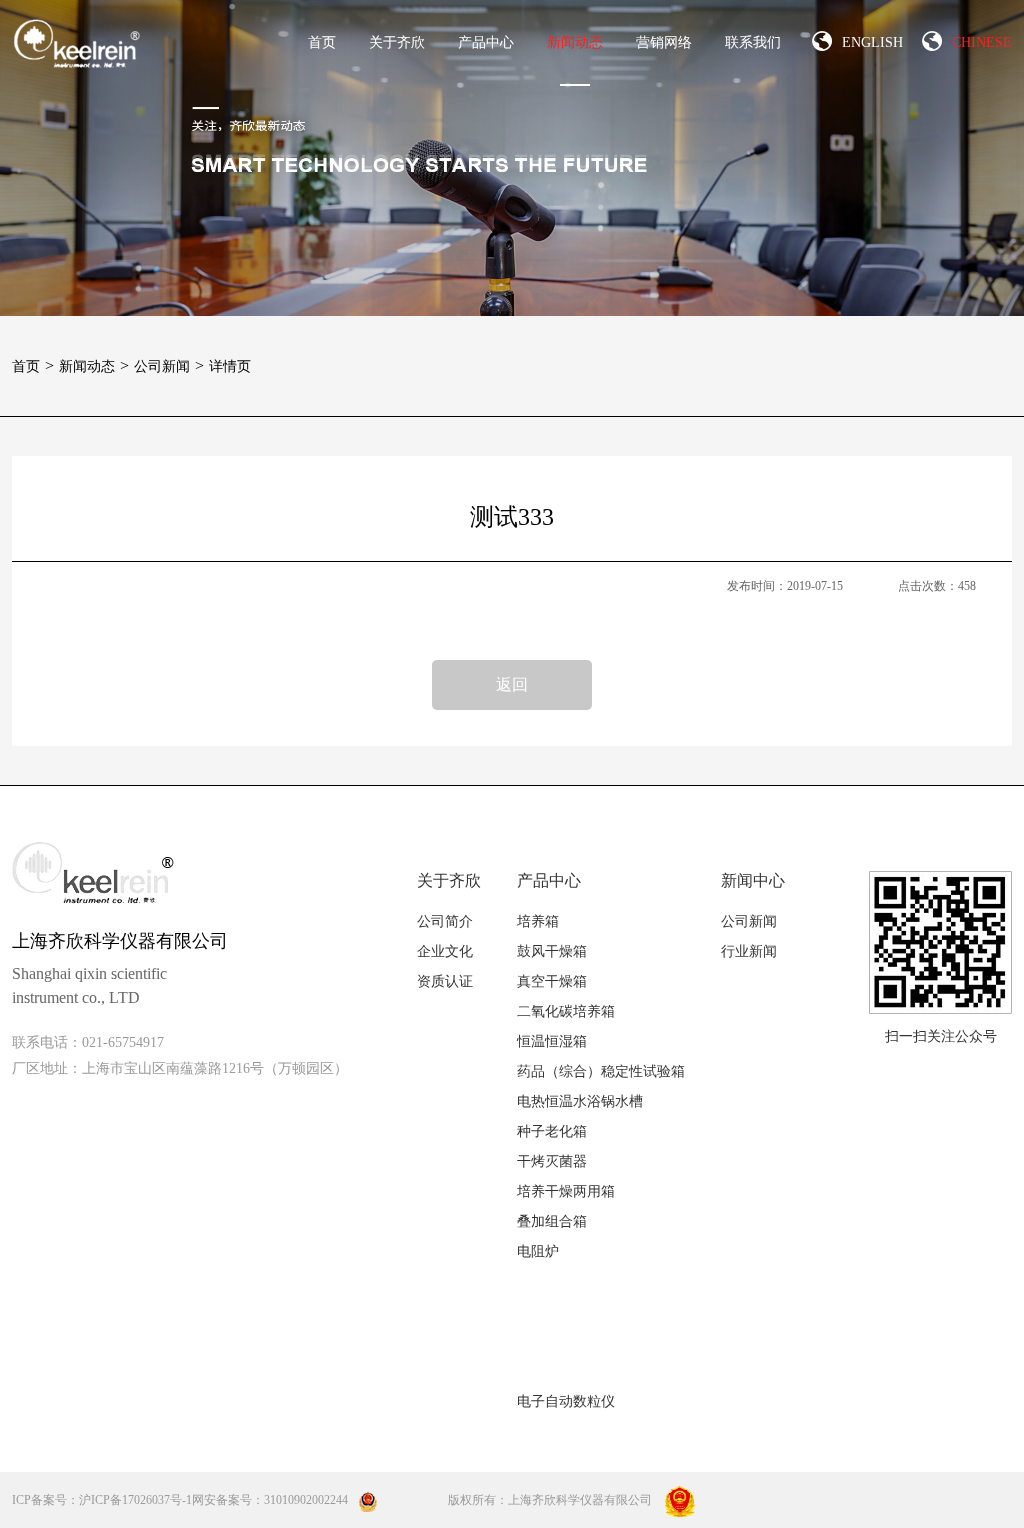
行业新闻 (749, 951)
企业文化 (445, 951)
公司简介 (445, 921)
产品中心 (486, 42)
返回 (512, 684)
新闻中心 (753, 880)
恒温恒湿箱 (552, 1041)
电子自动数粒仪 (566, 1401)
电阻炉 (538, 1251)
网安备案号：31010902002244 (270, 1500)
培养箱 (538, 921)
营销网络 (664, 42)
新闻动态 (575, 42)
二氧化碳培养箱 (566, 1011)
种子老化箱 (552, 1131)
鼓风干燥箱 (552, 951)
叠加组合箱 (552, 1221)
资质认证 (445, 981)
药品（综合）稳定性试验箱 (601, 1071)
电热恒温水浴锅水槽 (580, 1101)
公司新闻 (169, 366)
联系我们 (753, 42)
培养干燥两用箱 (566, 1191)
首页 (322, 42)
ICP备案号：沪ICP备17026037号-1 (102, 1500)
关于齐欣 (397, 42)
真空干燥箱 (552, 981)
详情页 (230, 366)
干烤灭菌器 (552, 1161)
